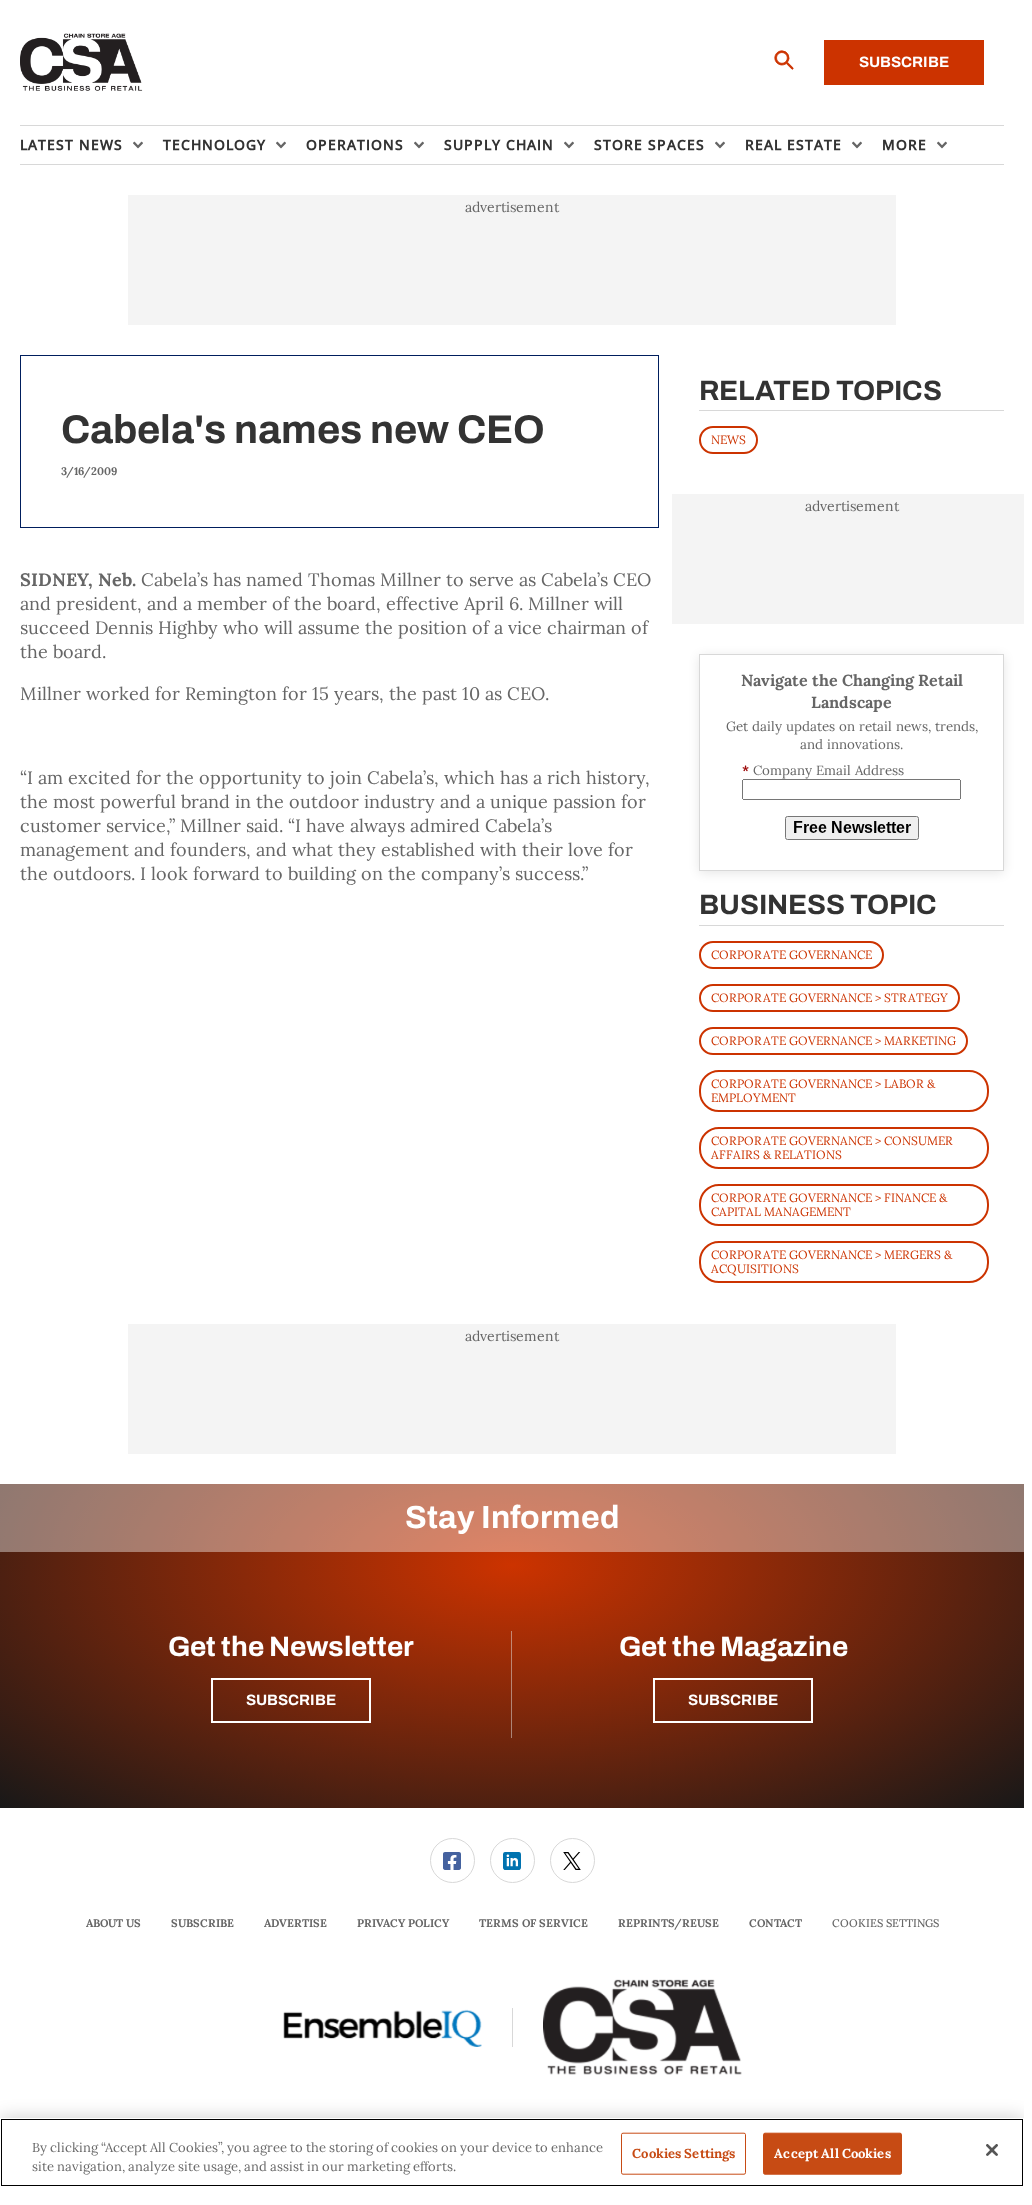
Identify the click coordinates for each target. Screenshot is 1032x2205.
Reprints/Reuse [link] (668, 1923)
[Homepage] (81, 63)
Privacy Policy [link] (403, 1923)
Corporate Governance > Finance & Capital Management (829, 1204)
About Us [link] (113, 1923)
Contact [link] (775, 1923)
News (728, 439)
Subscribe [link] (202, 1923)
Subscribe (904, 62)
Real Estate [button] (793, 144)
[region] (512, 2152)
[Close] (992, 2150)
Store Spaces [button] (649, 144)
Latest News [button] (71, 144)
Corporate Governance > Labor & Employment (823, 1090)
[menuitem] (91, 145)
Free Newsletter (852, 827)
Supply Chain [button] (499, 144)
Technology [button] (214, 144)
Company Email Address (823, 770)
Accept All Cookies (832, 2153)
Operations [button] (355, 144)
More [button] (904, 144)
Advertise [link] (295, 1923)
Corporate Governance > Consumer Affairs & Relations (832, 1147)
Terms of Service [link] (533, 1923)
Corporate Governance (791, 954)
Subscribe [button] (291, 1700)
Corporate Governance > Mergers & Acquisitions (831, 1261)
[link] (452, 1860)
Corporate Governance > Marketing (833, 1040)
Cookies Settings (885, 1923)
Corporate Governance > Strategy (829, 997)
